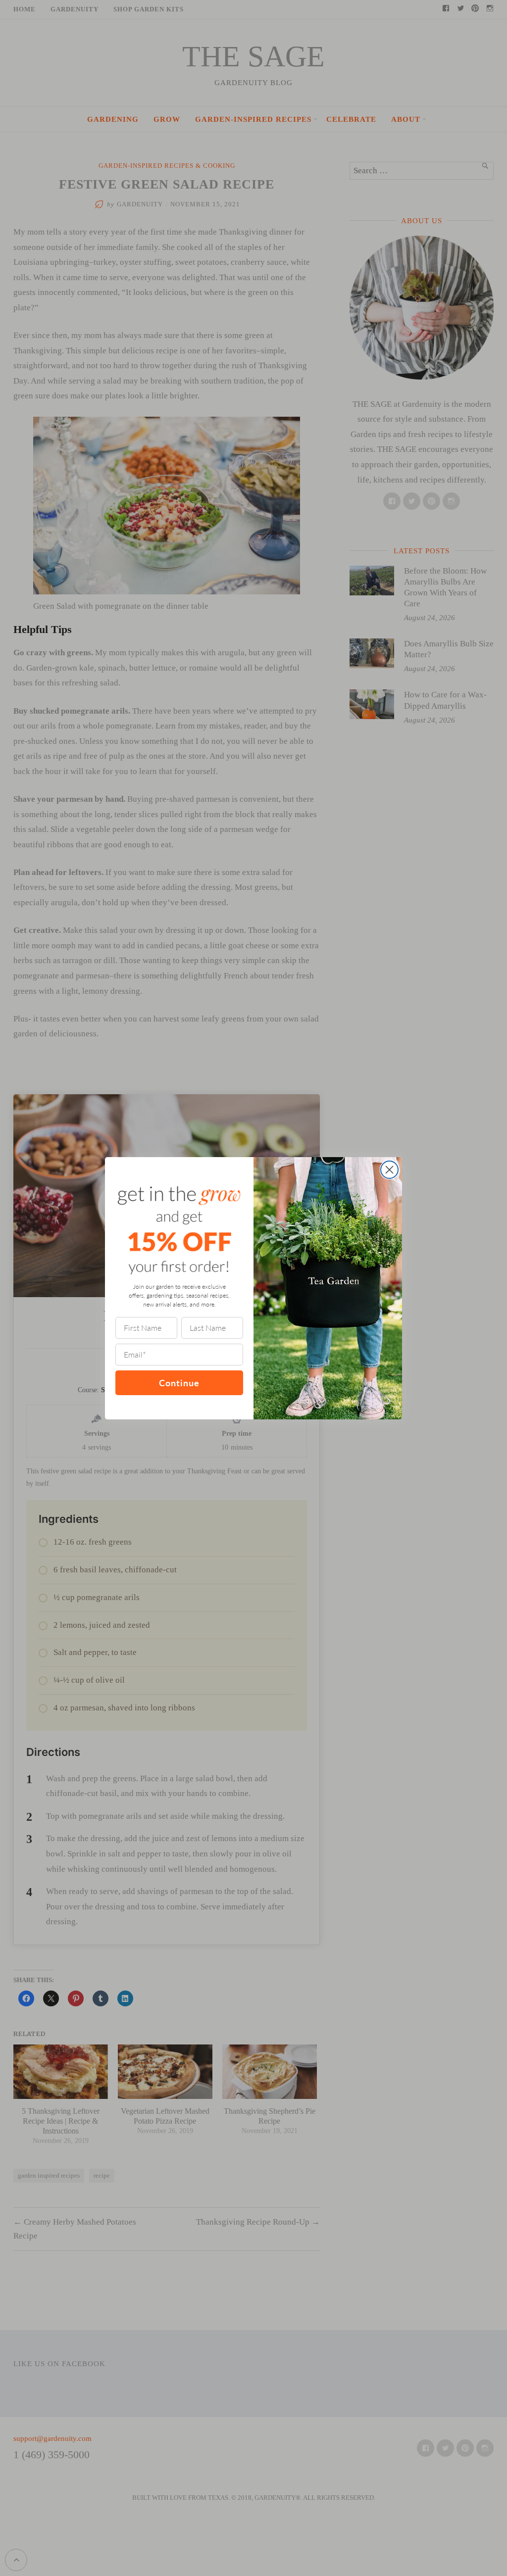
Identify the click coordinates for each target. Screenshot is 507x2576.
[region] (129, 2504)
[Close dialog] (389, 1170)
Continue (179, 1383)
